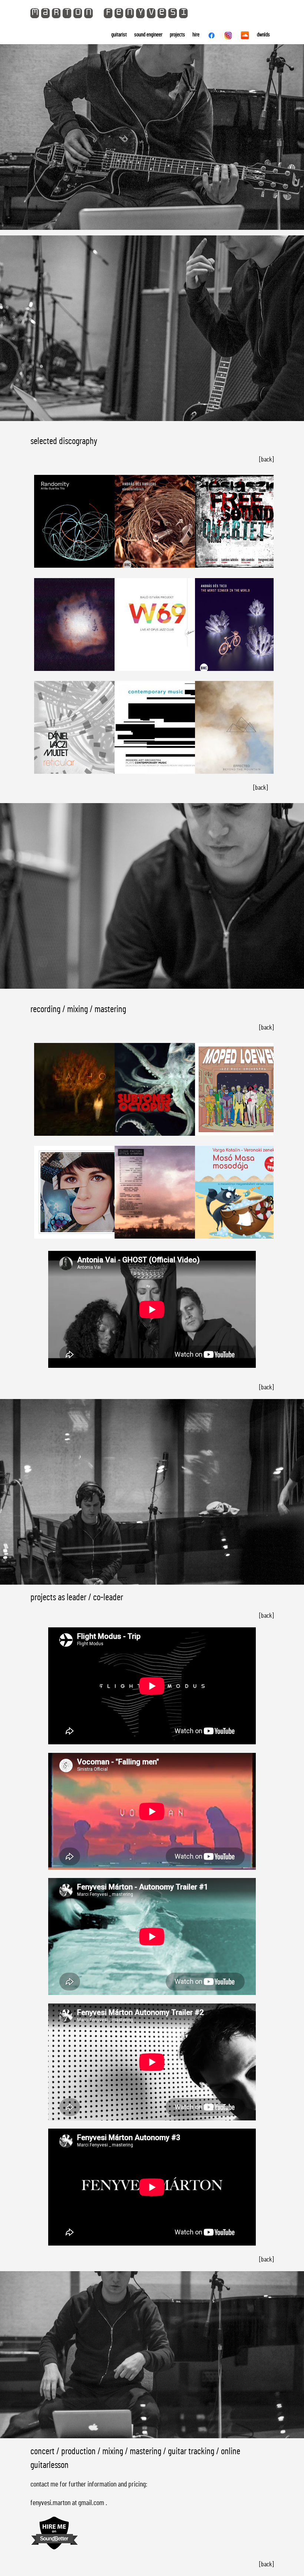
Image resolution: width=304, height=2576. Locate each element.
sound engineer (148, 35)
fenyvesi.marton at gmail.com (67, 2503)
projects (177, 35)
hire (196, 35)
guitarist (119, 35)
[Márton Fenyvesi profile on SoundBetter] (54, 2549)
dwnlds (263, 35)
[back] (266, 460)
